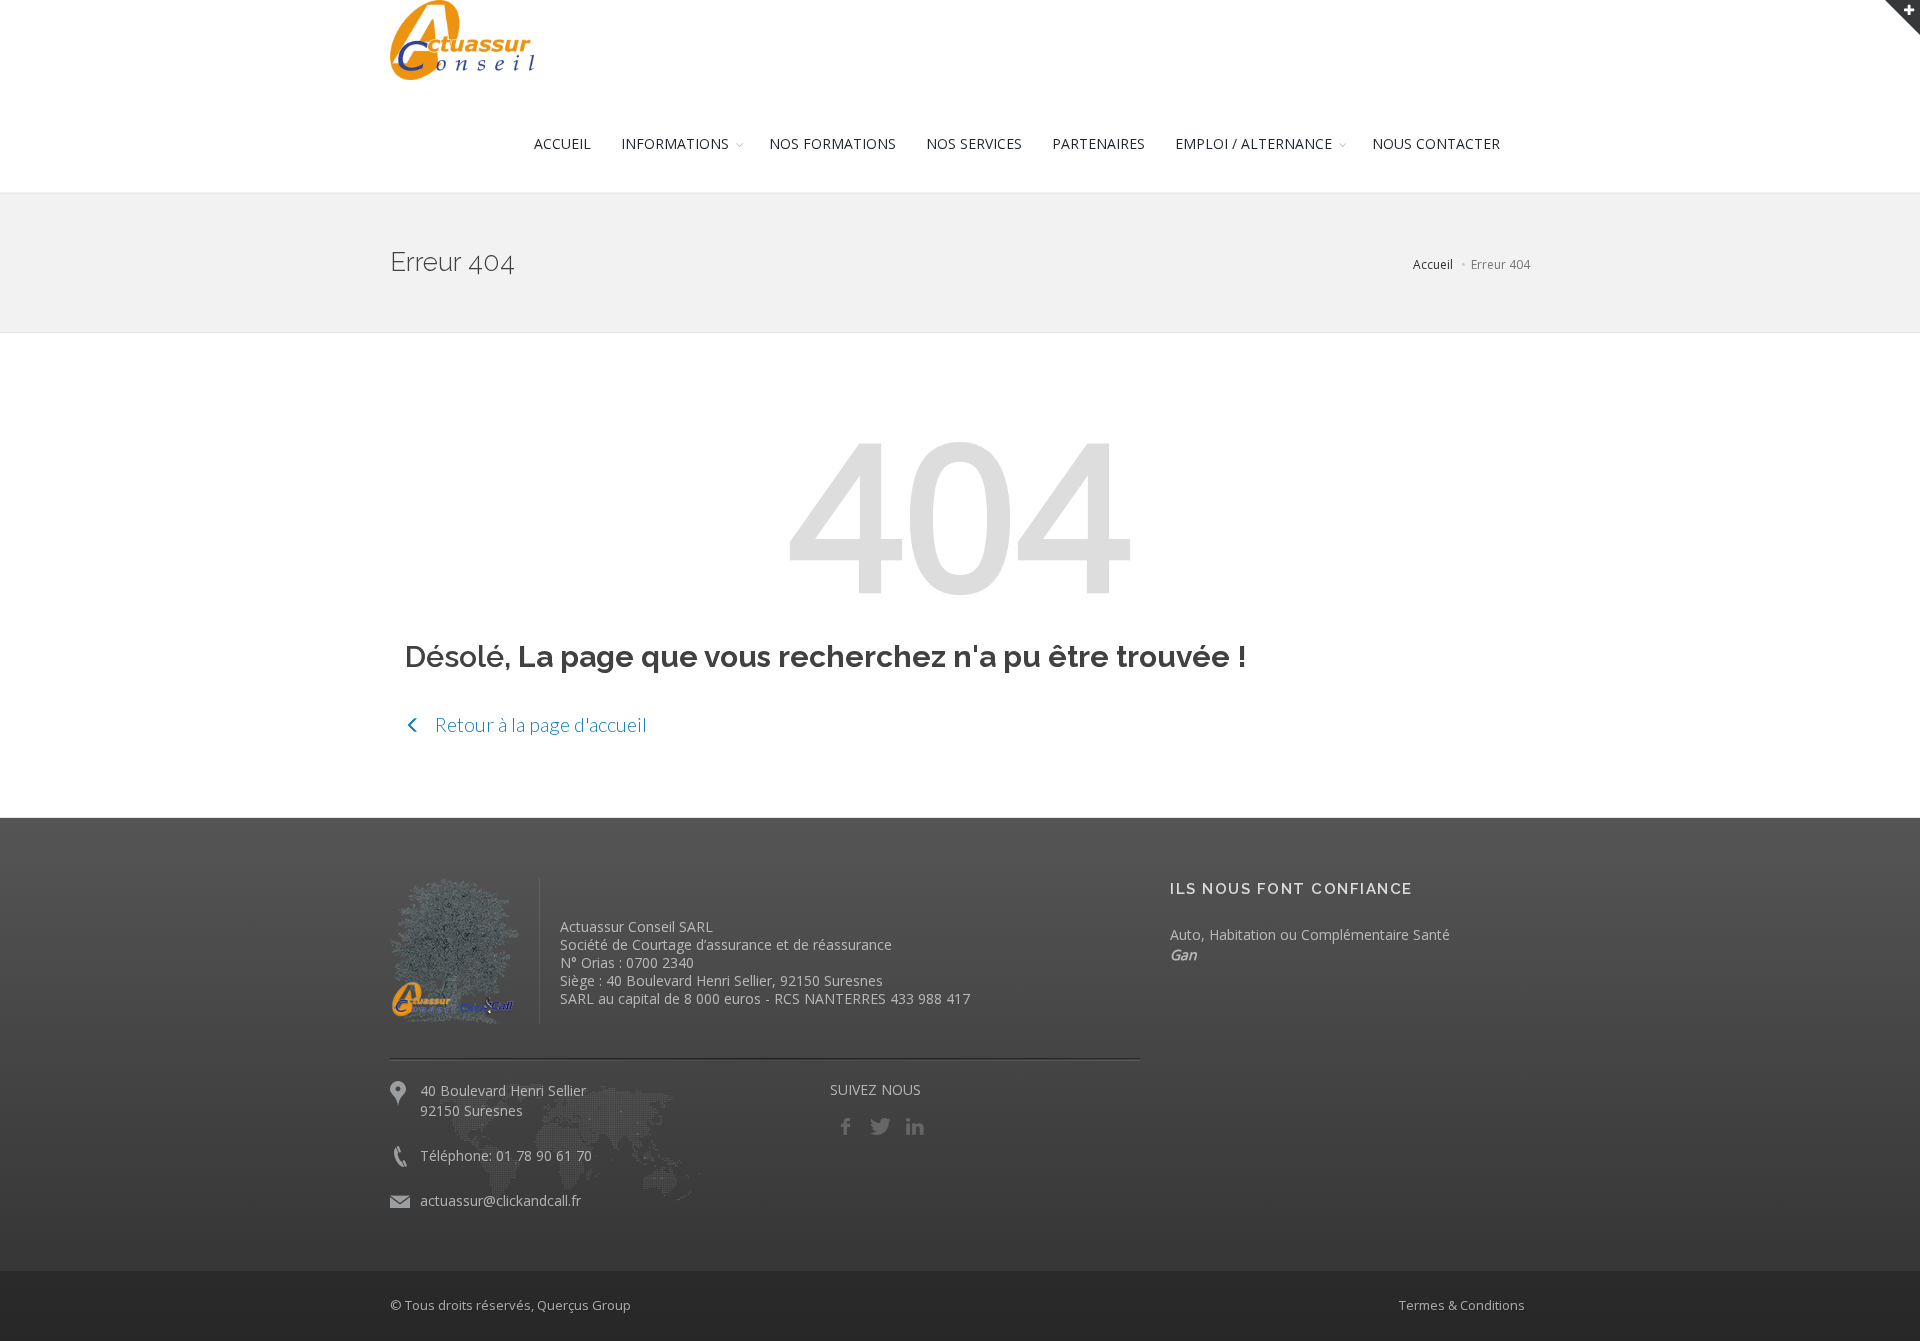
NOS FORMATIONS (832, 143)
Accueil (1433, 264)
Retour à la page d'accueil (539, 724)
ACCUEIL (562, 143)
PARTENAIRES (1098, 143)
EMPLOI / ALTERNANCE (1253, 143)
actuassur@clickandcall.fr (500, 1200)
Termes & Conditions (1462, 1305)
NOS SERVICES (974, 143)
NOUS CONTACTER (1436, 143)
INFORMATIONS (675, 143)
